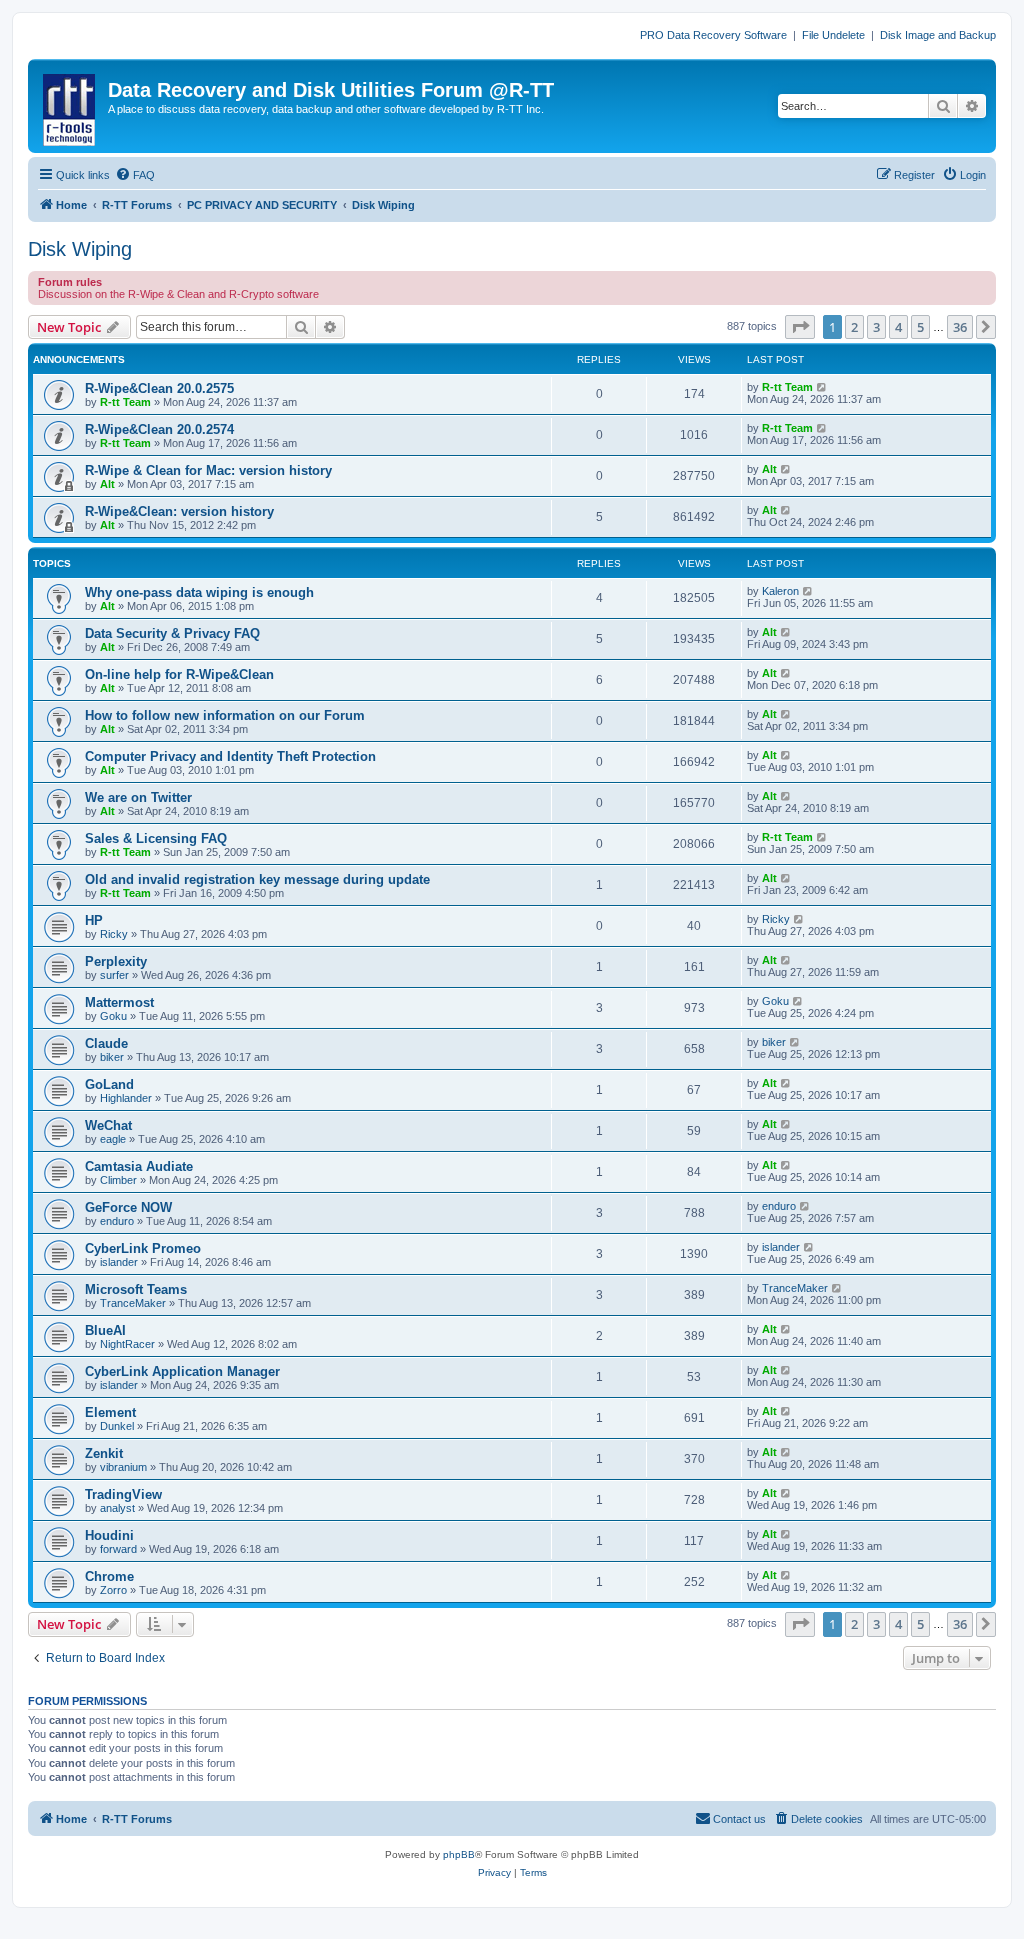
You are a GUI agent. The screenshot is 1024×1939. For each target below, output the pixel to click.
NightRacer (127, 1344)
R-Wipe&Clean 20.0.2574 (159, 429)
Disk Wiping (80, 249)
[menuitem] (135, 175)
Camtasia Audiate (139, 1166)
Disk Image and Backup (938, 35)
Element (110, 1412)
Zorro (113, 1590)
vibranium (123, 1467)
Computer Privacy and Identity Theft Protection (230, 756)
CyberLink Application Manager (182, 1371)
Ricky (114, 934)
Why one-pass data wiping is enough (199, 592)
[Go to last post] (822, 387)
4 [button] (898, 327)
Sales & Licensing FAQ (156, 838)
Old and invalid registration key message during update (257, 879)
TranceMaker (133, 1303)
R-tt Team (125, 402)
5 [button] (920, 327)
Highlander (126, 1098)
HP (94, 920)
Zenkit (104, 1453)
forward (118, 1549)
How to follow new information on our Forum (225, 715)
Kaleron (780, 591)
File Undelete (833, 35)
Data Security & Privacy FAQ (172, 633)
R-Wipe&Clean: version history (179, 511)
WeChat (108, 1125)
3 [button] (876, 327)
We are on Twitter (138, 797)
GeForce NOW (128, 1207)
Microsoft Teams (136, 1289)
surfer (114, 975)
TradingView (123, 1494)
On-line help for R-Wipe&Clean (179, 674)
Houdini (109, 1535)
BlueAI (105, 1330)
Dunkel (117, 1426)
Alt (107, 484)
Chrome (109, 1576)
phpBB (459, 1854)
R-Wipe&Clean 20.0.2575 (159, 388)
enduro (117, 1221)
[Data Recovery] (70, 106)
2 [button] (854, 327)
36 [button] (960, 327)
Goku (113, 1016)
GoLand (109, 1084)
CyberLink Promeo (143, 1248)
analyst (117, 1508)
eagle (113, 1139)
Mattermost (119, 1002)
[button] (800, 327)
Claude (106, 1043)
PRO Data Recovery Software (713, 35)
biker (112, 1057)
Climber (118, 1180)
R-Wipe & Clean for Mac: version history (208, 470)
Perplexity (116, 961)
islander (119, 1262)
